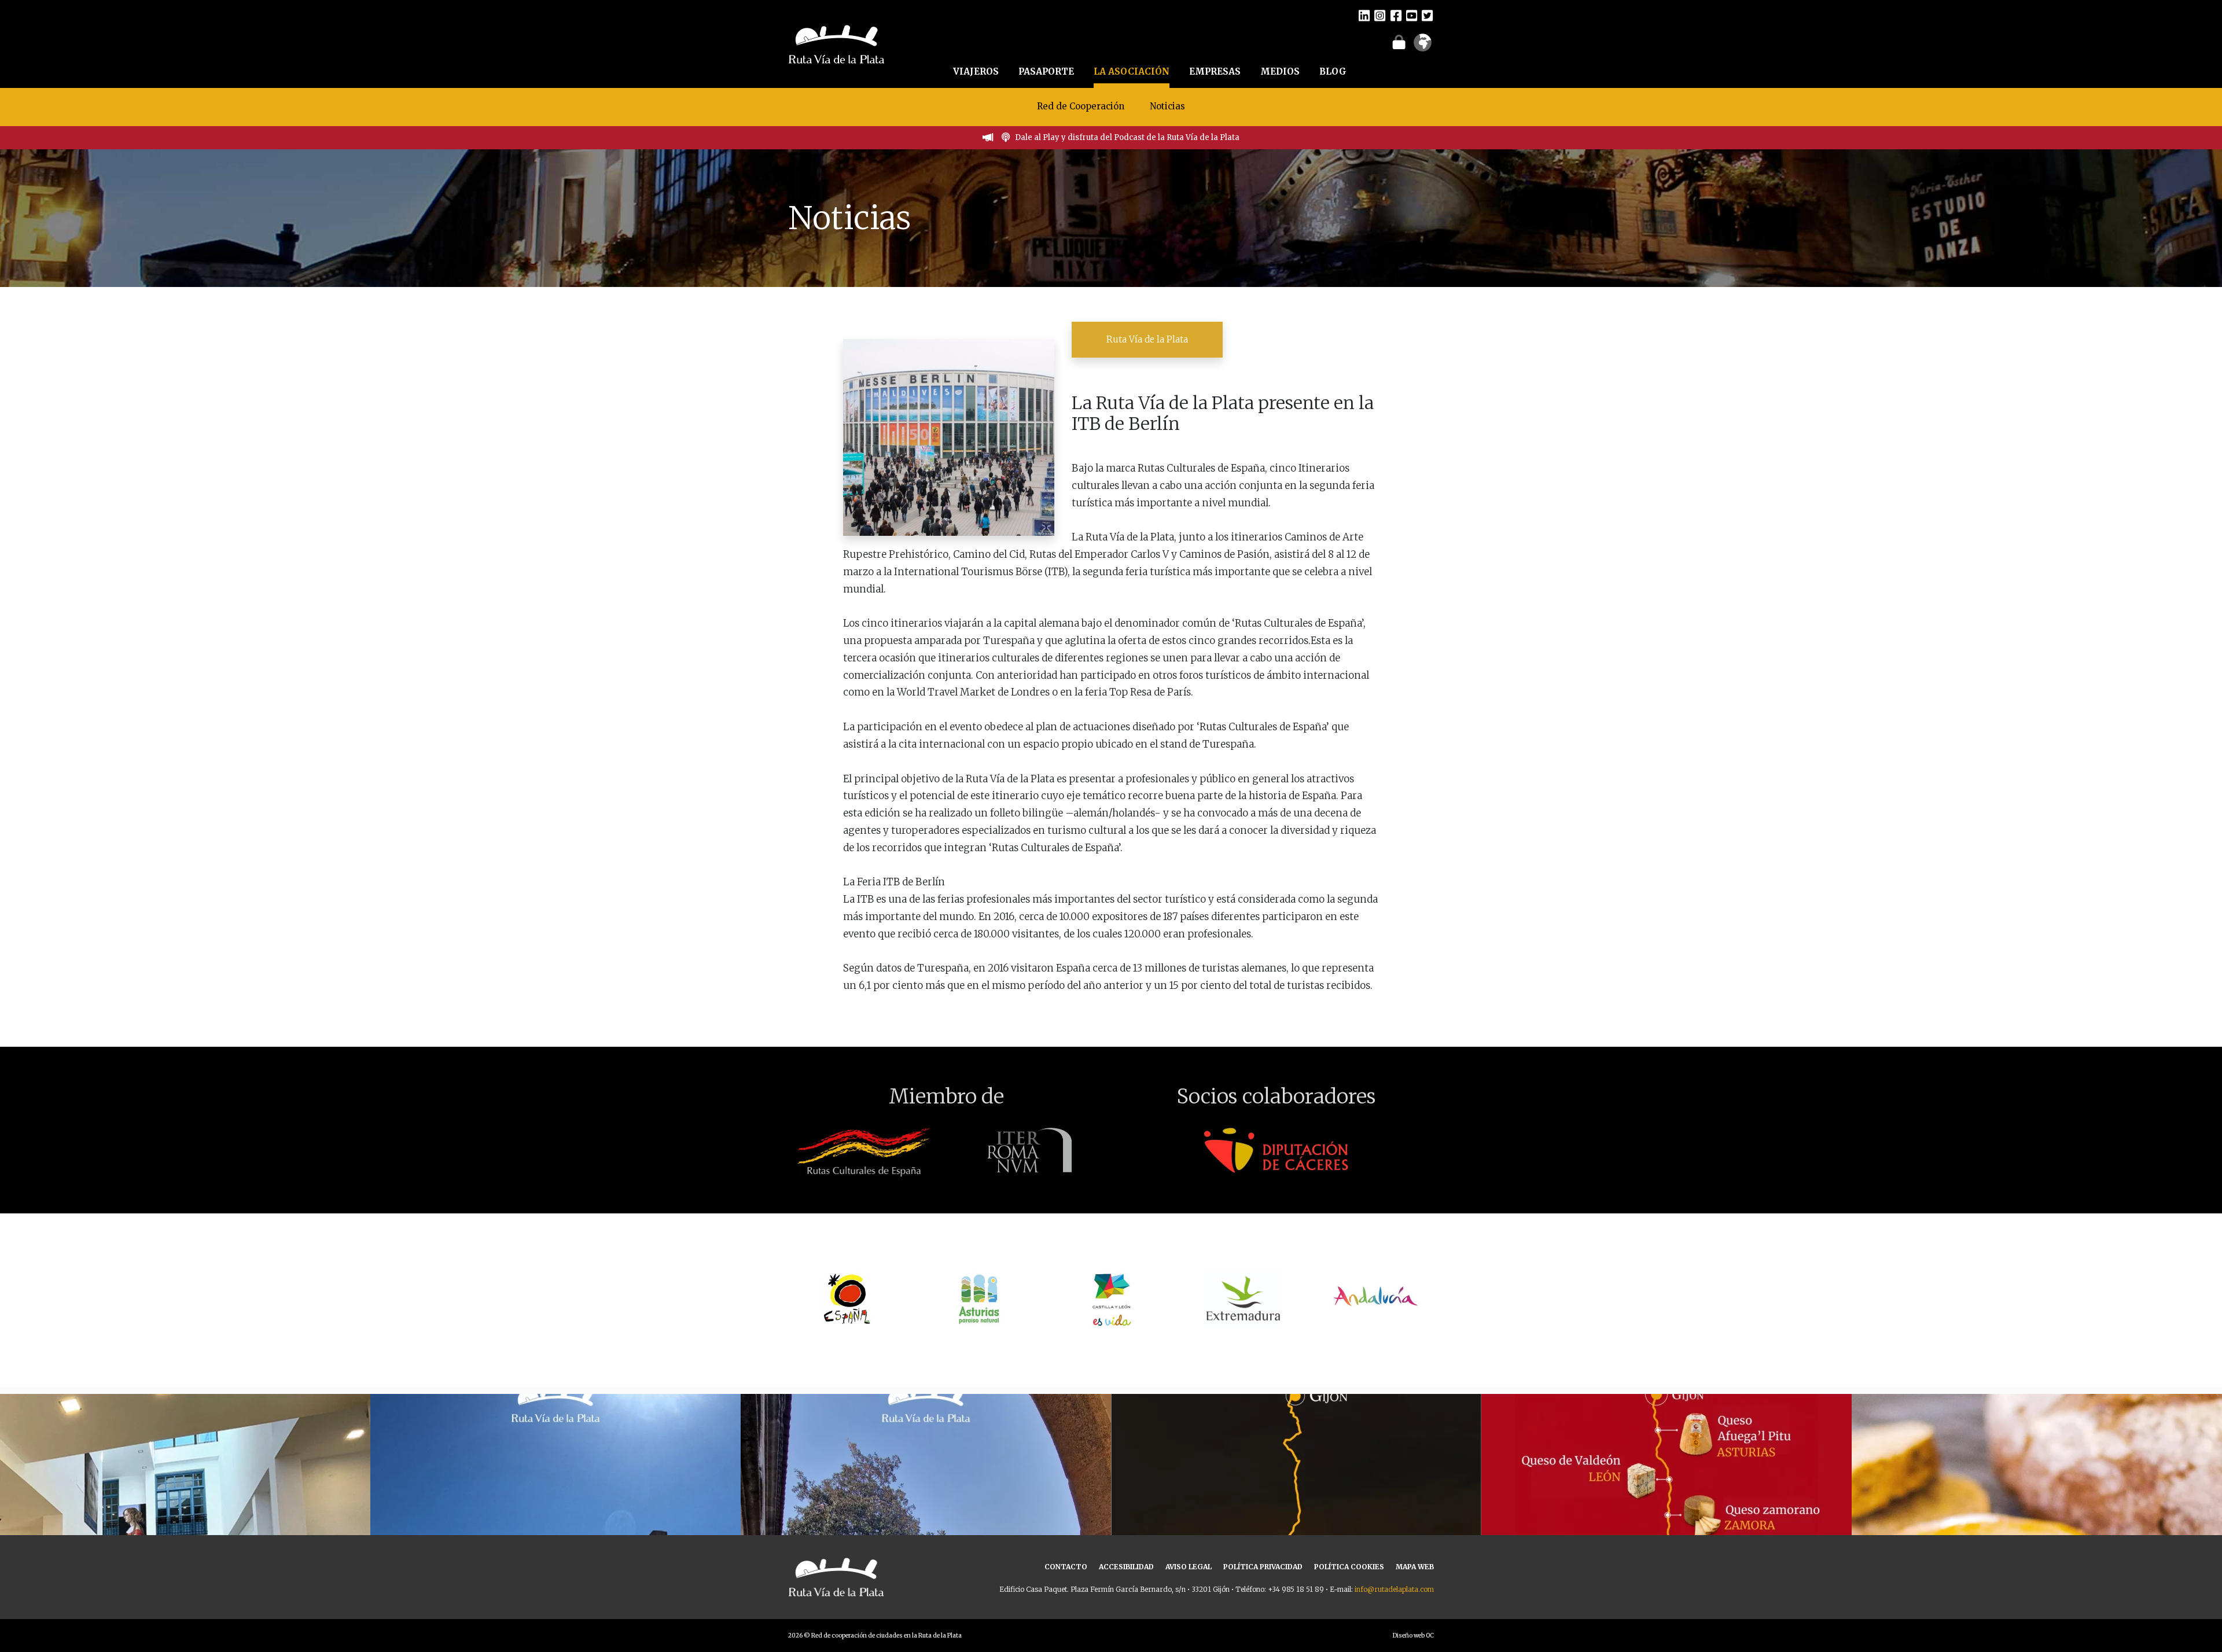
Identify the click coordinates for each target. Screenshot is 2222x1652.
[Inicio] (836, 43)
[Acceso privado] (1399, 42)
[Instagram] (1380, 15)
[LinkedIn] (1364, 15)
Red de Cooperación (1081, 106)
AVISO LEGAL (1189, 1567)
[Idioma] (1423, 46)
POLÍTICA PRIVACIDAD (1263, 1567)
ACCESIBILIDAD (1126, 1567)
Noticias (1167, 106)
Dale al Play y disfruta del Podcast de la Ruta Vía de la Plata (1127, 137)
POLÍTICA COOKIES (1349, 1567)
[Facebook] (1396, 15)
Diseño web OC (1413, 1636)
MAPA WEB (1415, 1567)
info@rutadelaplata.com (1394, 1589)
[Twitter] (1427, 15)
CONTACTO (1066, 1567)
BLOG (1333, 71)
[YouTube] (1412, 15)
